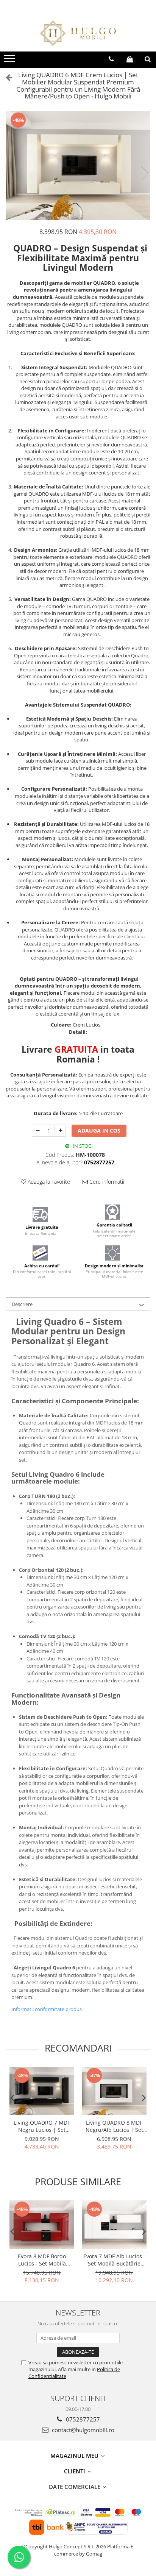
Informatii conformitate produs (47, 2009)
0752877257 (82, 2419)
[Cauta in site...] (148, 59)
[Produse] (10, 61)
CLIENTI (75, 2471)
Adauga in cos (99, 1130)
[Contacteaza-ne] (111, 59)
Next (144, 173)
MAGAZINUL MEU (75, 2456)
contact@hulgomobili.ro (82, 2430)
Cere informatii (106, 1182)
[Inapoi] (6, 77)
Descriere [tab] (22, 1304)
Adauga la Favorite (48, 1182)
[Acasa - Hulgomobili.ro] (78, 33)
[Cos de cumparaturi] (130, 59)
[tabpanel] (78, 166)
